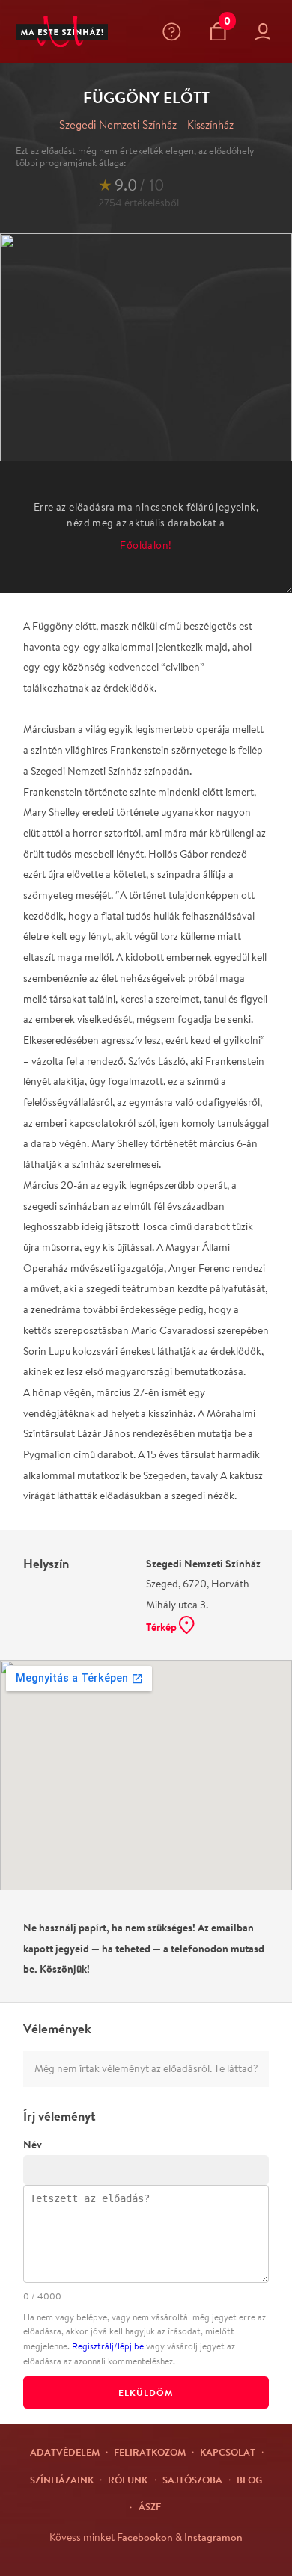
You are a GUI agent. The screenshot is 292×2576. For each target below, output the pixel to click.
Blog (249, 2480)
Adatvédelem (65, 2452)
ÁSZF (150, 2506)
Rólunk (128, 2480)
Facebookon (145, 2537)
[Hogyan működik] (175, 32)
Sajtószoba (192, 2480)
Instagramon (213, 2537)
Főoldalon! (146, 545)
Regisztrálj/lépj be (108, 2346)
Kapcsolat (228, 2452)
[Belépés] (266, 32)
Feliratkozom (150, 2452)
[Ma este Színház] (62, 32)
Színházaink (62, 2480)
